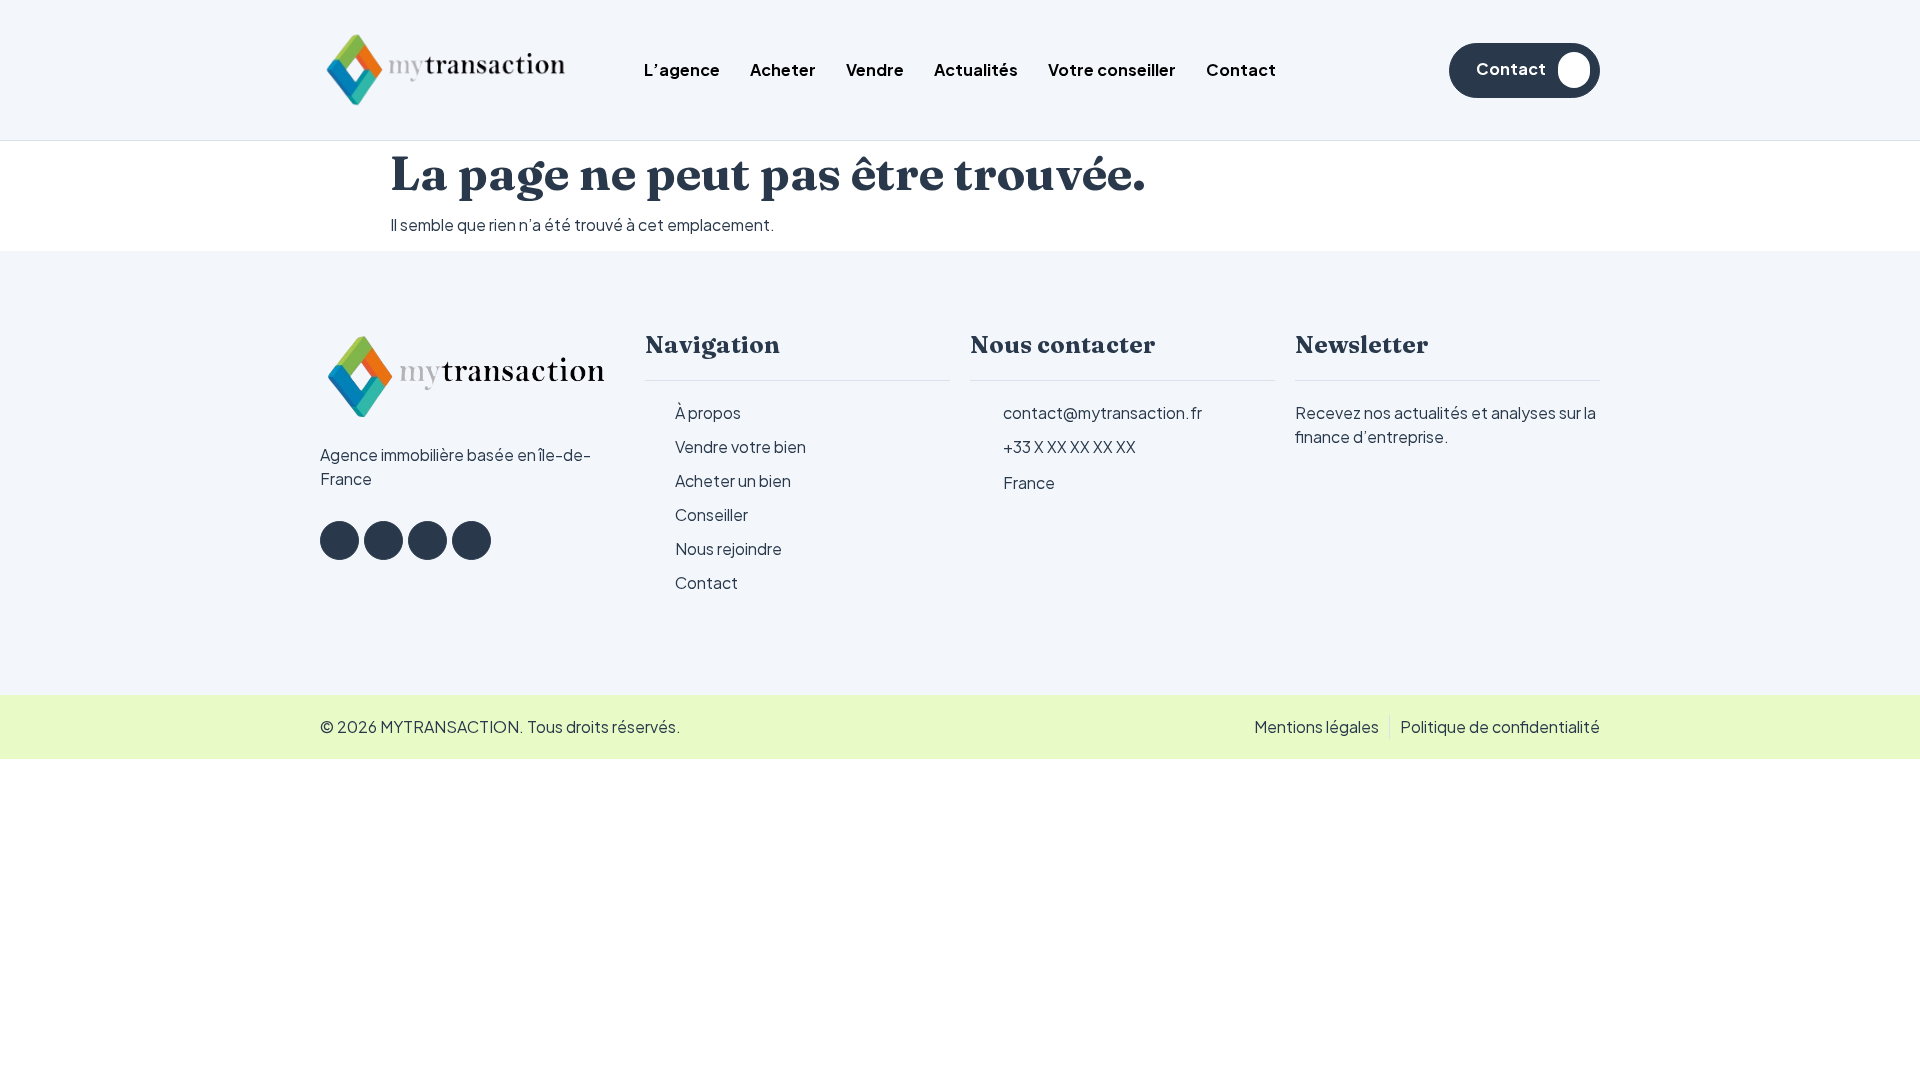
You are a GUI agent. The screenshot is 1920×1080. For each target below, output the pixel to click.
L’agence (682, 69)
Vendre (875, 69)
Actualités (976, 69)
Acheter (783, 69)
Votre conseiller (1112, 69)
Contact (1241, 69)
